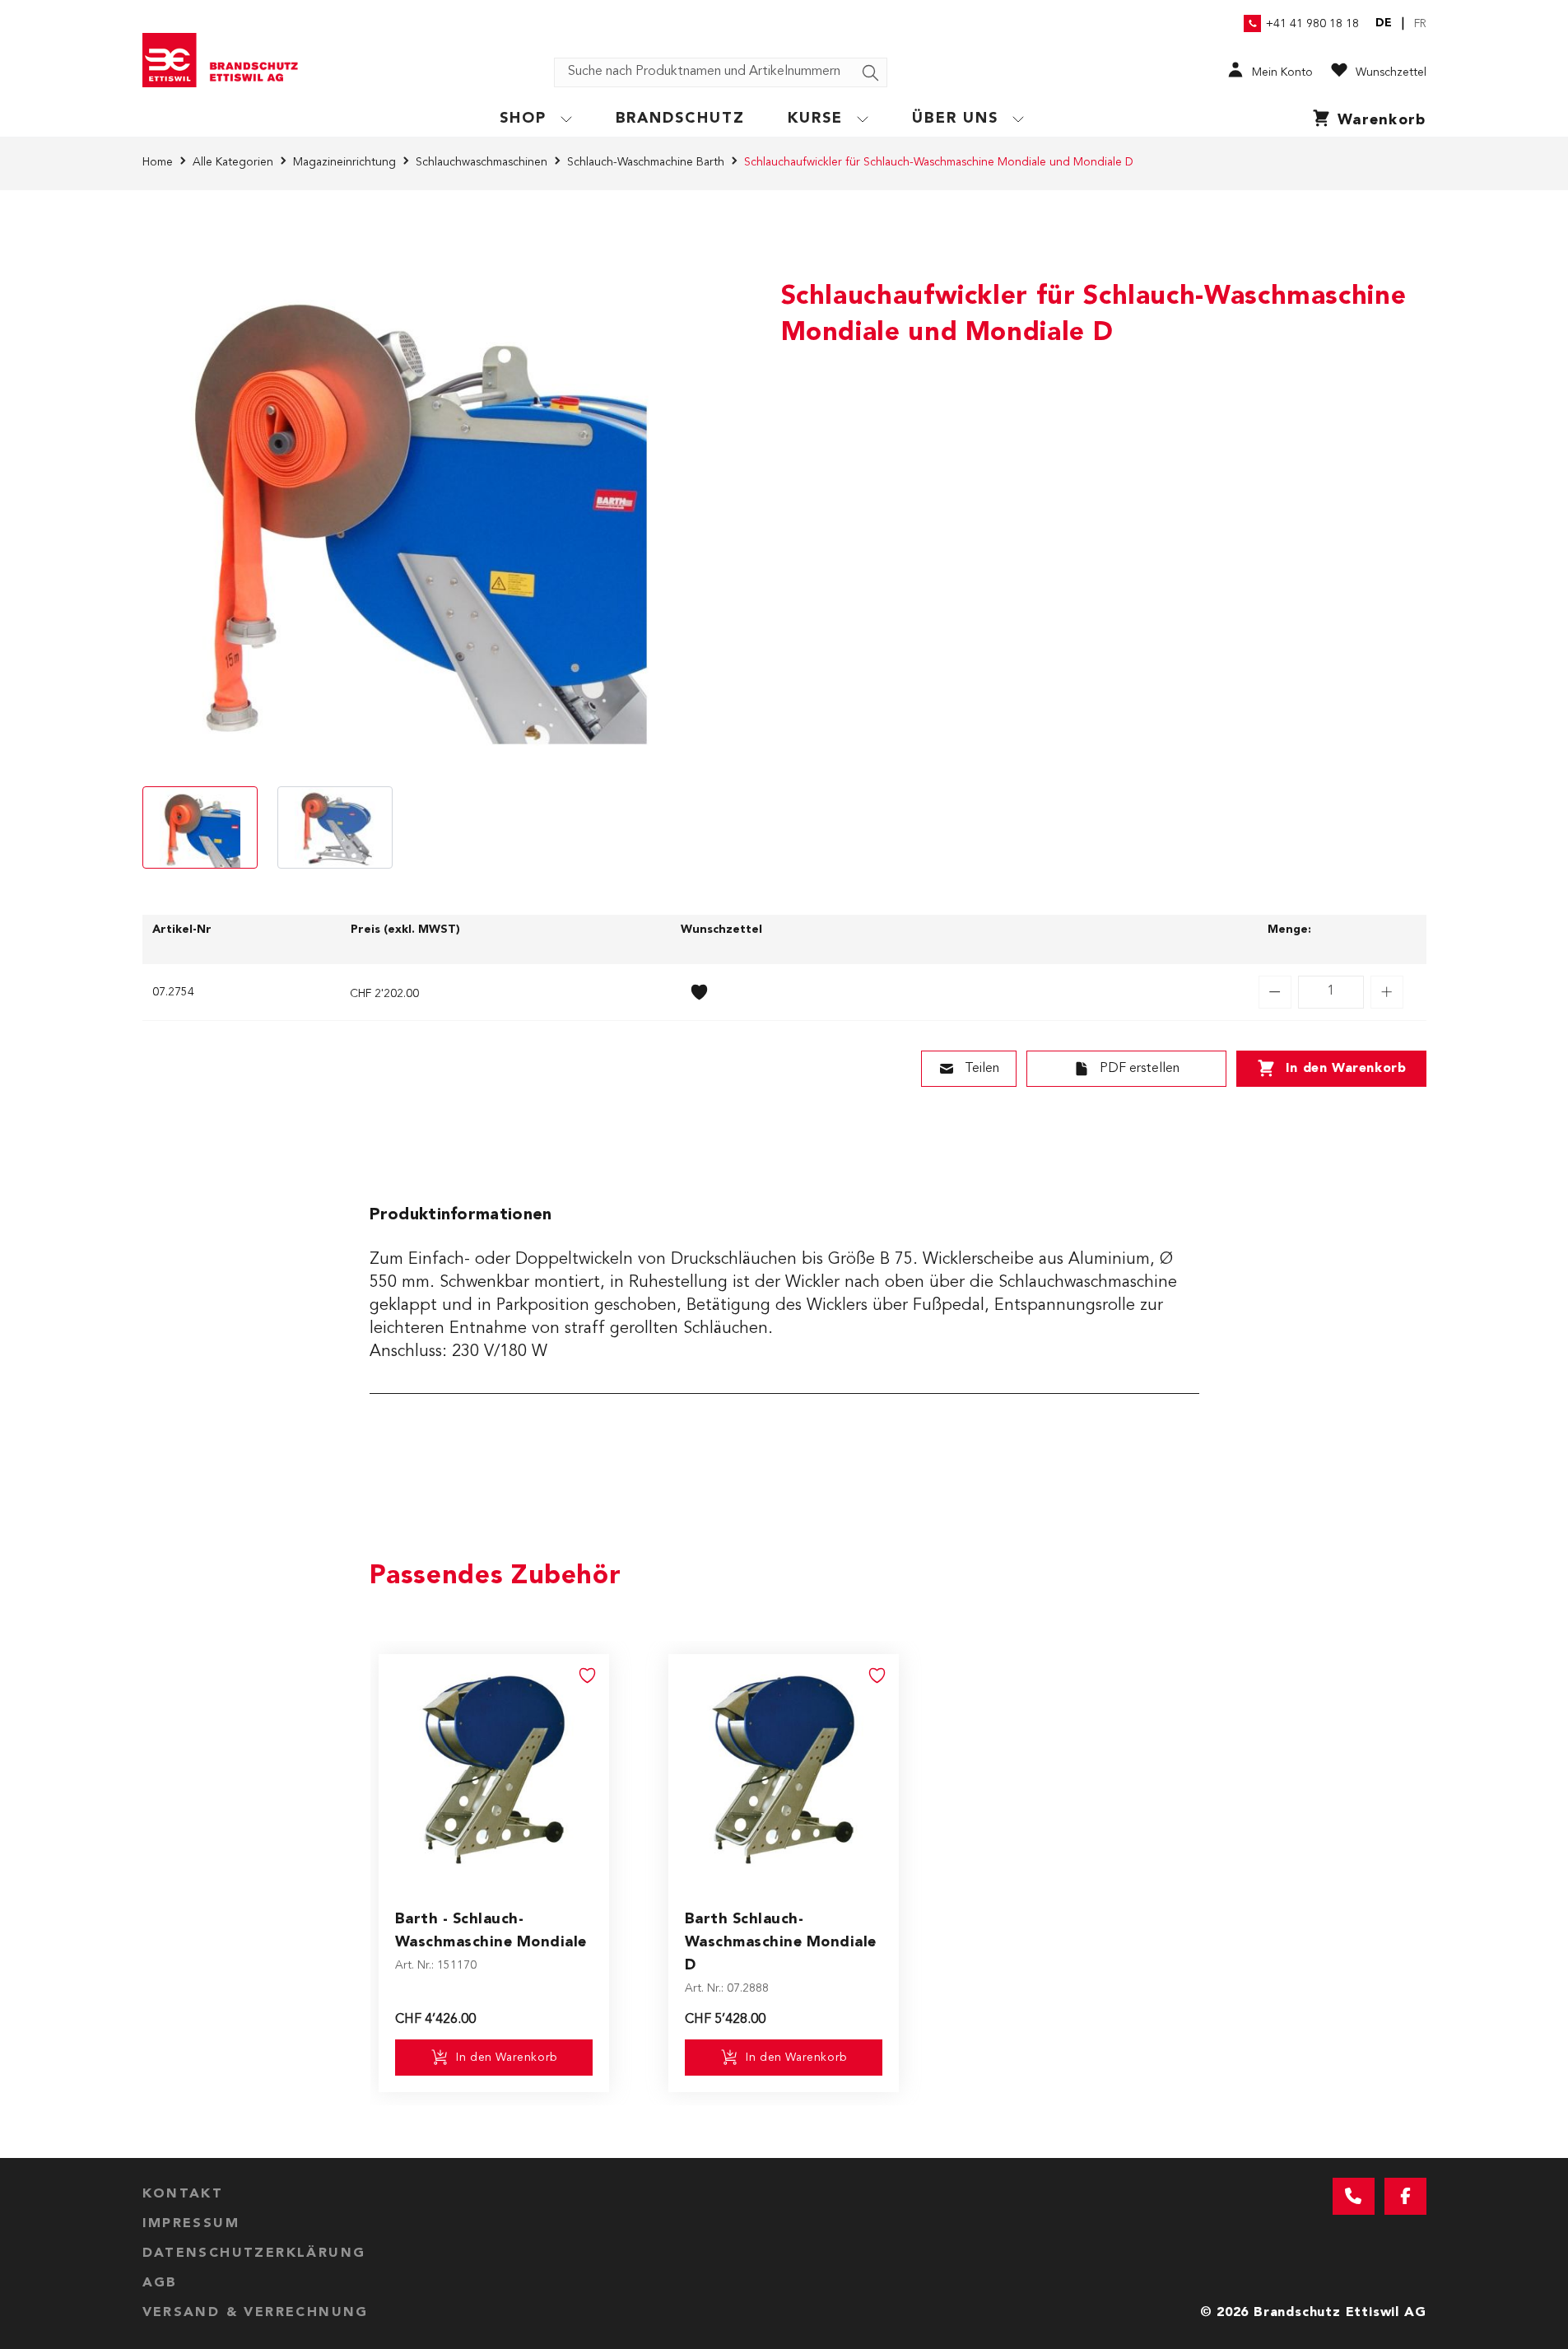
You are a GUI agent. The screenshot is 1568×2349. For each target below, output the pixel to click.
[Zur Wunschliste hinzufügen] (700, 992)
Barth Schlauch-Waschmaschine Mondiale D (781, 1942)
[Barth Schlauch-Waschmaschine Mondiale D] (784, 1769)
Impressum (191, 2224)
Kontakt (183, 2194)
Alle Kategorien (233, 162)
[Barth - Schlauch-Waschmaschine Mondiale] (494, 1769)
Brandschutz (681, 119)
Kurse (815, 119)
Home (158, 162)
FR (1420, 24)
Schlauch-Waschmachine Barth (646, 162)
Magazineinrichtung (344, 162)
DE (1384, 23)
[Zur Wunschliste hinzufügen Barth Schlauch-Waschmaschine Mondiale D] (877, 1676)
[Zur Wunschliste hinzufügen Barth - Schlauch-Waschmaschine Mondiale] (588, 1676)
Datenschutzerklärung (254, 2253)
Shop (523, 119)
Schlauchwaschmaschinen (482, 162)
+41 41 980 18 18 (1312, 24)
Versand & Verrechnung (256, 2313)
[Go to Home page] (226, 60)
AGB (160, 2283)
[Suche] (871, 73)
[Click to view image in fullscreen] (406, 503)
